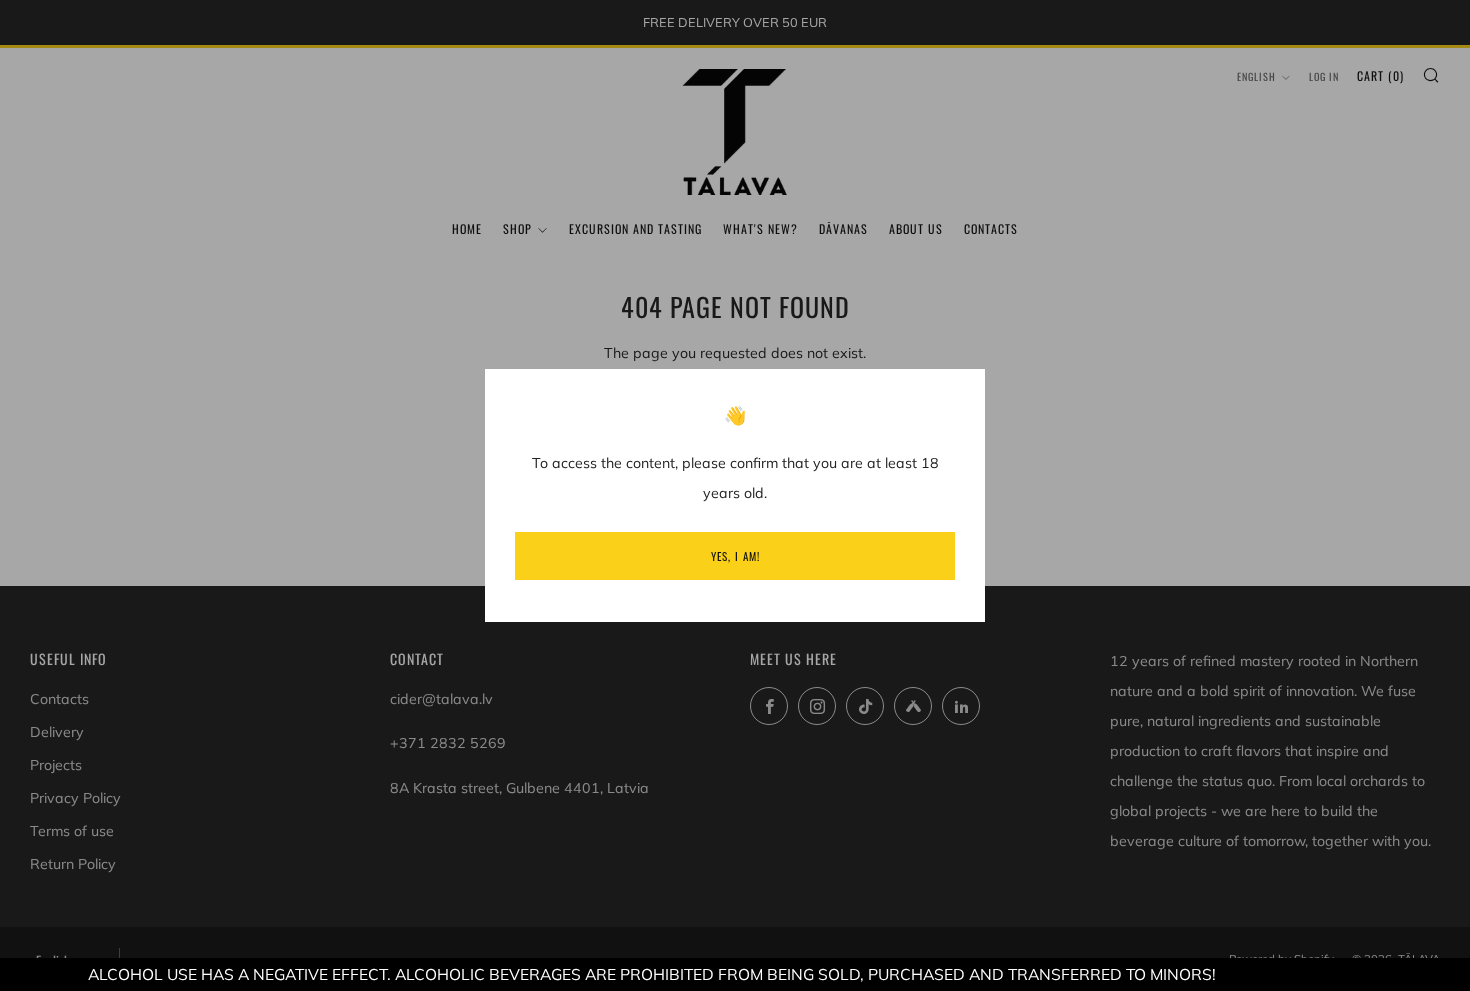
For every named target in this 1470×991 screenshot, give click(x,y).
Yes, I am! (735, 556)
